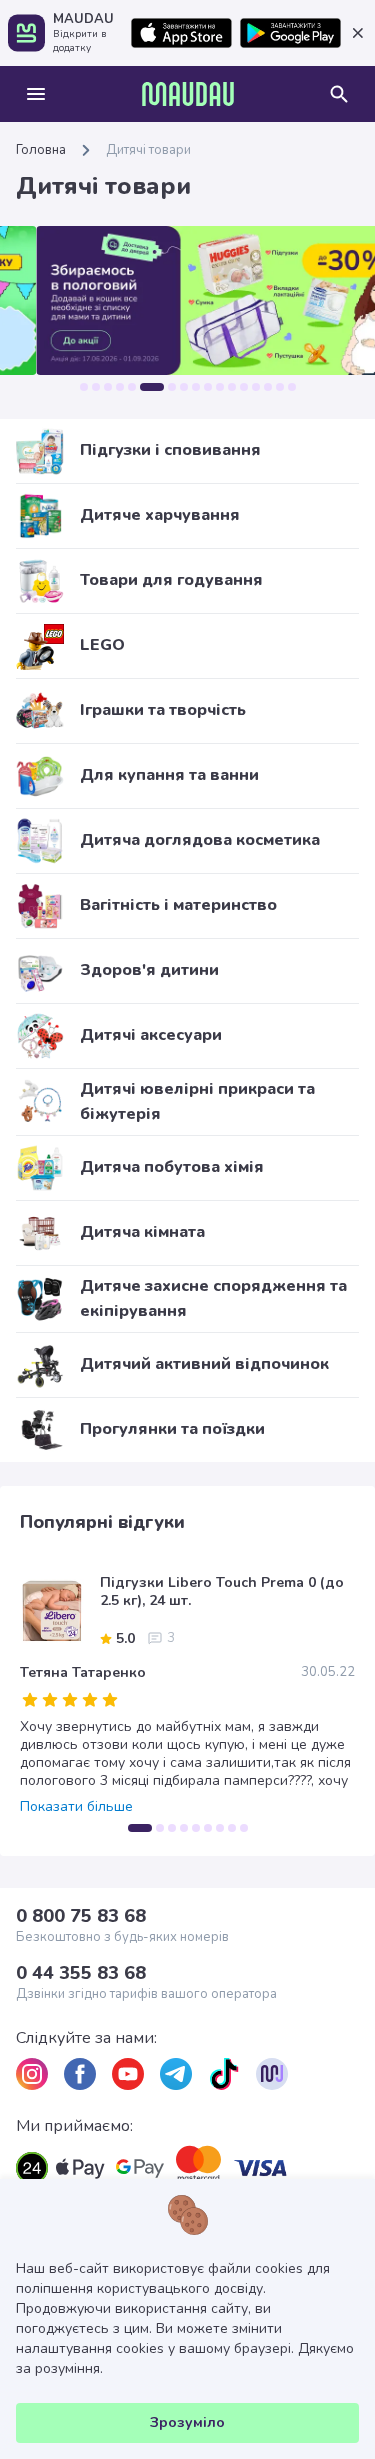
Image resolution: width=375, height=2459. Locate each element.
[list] (32, 2074)
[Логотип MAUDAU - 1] (188, 94)
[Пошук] (339, 94)
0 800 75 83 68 (81, 1916)
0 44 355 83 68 (81, 1973)
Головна (41, 150)
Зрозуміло (187, 2422)
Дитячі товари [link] (148, 150)
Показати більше (76, 1807)
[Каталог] (36, 94)
